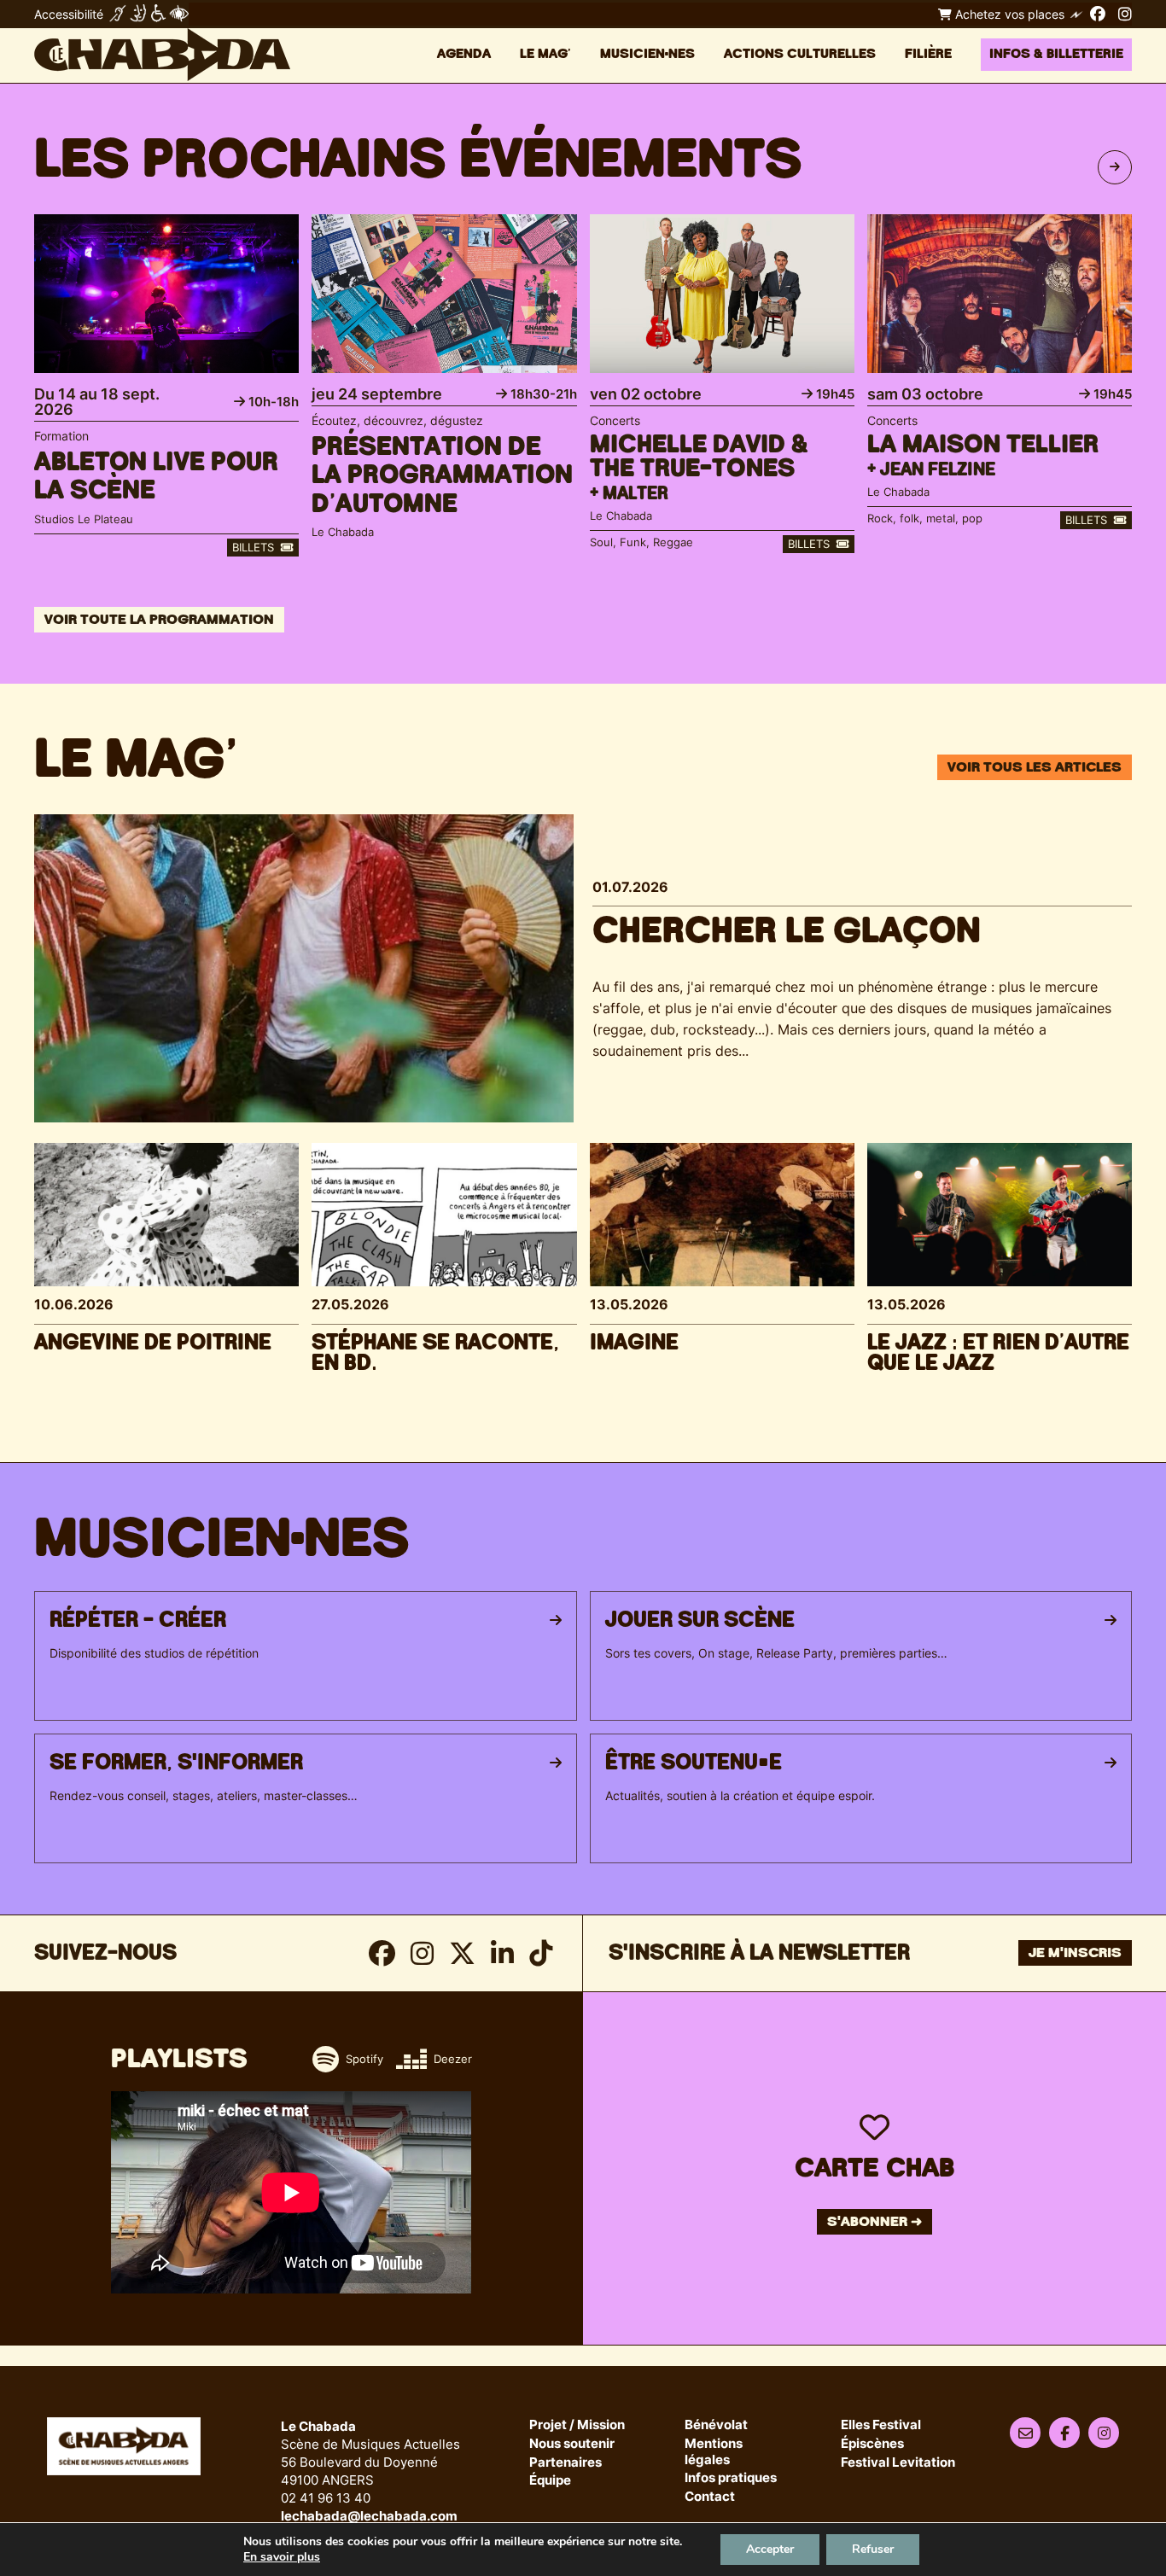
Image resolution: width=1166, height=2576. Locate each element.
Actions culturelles (800, 54)
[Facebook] (1098, 14)
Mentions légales (714, 2452)
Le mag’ (545, 54)
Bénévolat (716, 2425)
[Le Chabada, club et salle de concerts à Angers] (162, 55)
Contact (710, 2497)
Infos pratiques (731, 2478)
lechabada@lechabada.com (369, 2516)
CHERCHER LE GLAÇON (787, 931)
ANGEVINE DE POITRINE (153, 1343)
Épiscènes (872, 2444)
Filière (928, 54)
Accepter (770, 2549)
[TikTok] (541, 1953)
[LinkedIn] (502, 1953)
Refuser (873, 2549)
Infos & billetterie (1056, 54)
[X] (462, 1953)
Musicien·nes (647, 54)
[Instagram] (1125, 14)
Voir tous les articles (1035, 767)
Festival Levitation (898, 2463)
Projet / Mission (577, 2425)
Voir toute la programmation (159, 620)
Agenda (464, 54)
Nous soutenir (572, 2444)
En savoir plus (282, 2557)
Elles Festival (881, 2425)
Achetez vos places (1008, 14)
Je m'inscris (1075, 1953)
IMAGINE (634, 1343)
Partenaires (566, 2463)
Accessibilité (69, 14)
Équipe (550, 2481)
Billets (255, 547)
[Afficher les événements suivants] (1115, 167)
